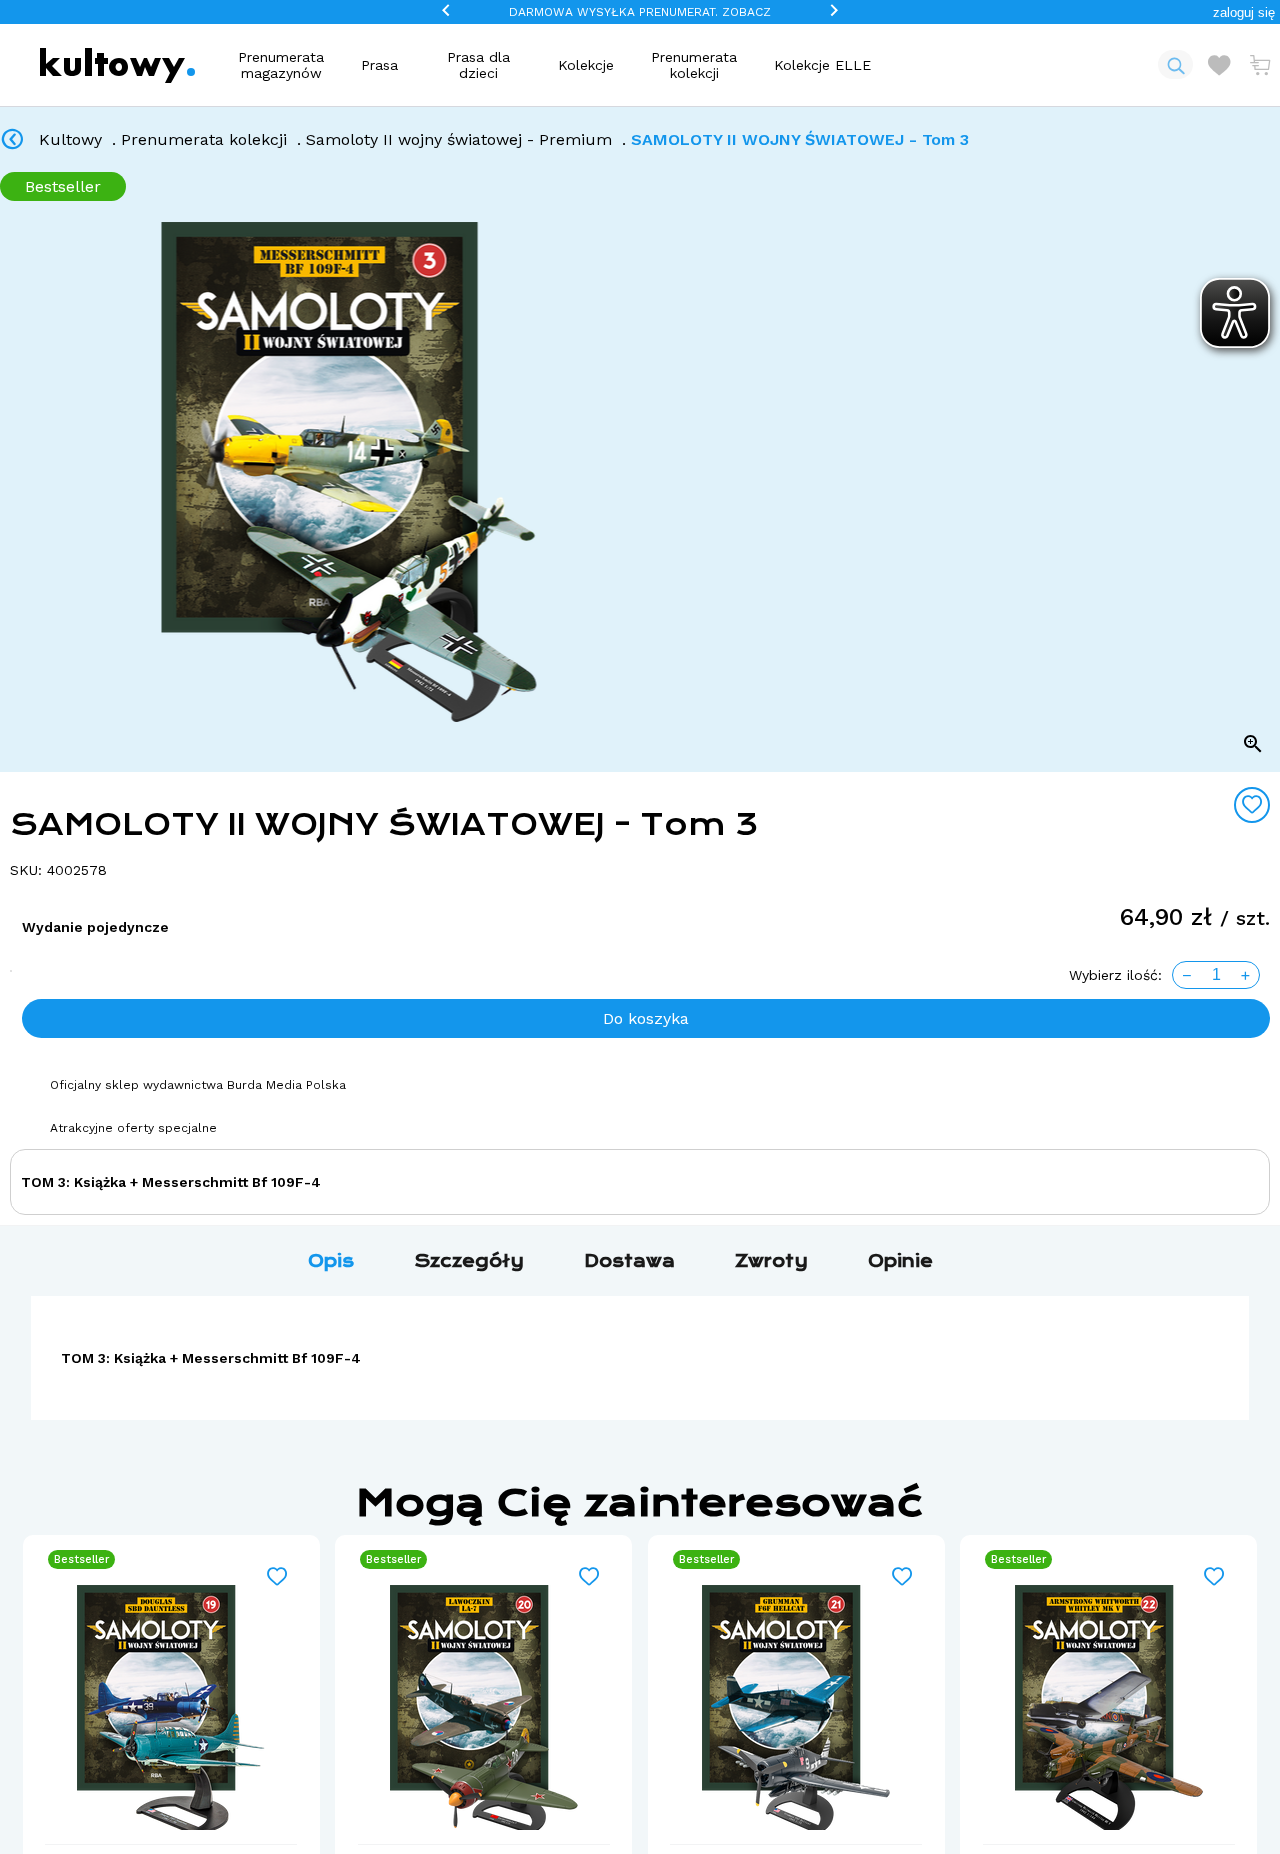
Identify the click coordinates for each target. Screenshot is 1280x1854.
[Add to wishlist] (1252, 805)
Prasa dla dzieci (478, 65)
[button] (1244, 12)
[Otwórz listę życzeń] (1219, 65)
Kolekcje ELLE (822, 65)
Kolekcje (586, 65)
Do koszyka (646, 1018)
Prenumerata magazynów (281, 65)
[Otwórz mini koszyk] (1260, 65)
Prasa (379, 65)
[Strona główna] (117, 65)
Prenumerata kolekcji (694, 65)
